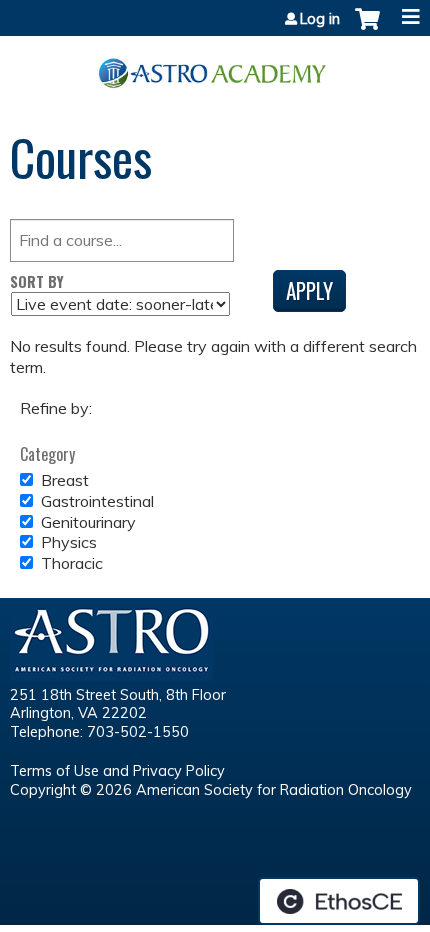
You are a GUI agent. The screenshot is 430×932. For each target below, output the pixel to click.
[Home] (215, 66)
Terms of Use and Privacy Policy (117, 771)
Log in (320, 19)
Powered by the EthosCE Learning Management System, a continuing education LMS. (339, 901)
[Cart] (367, 29)
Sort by (37, 281)
